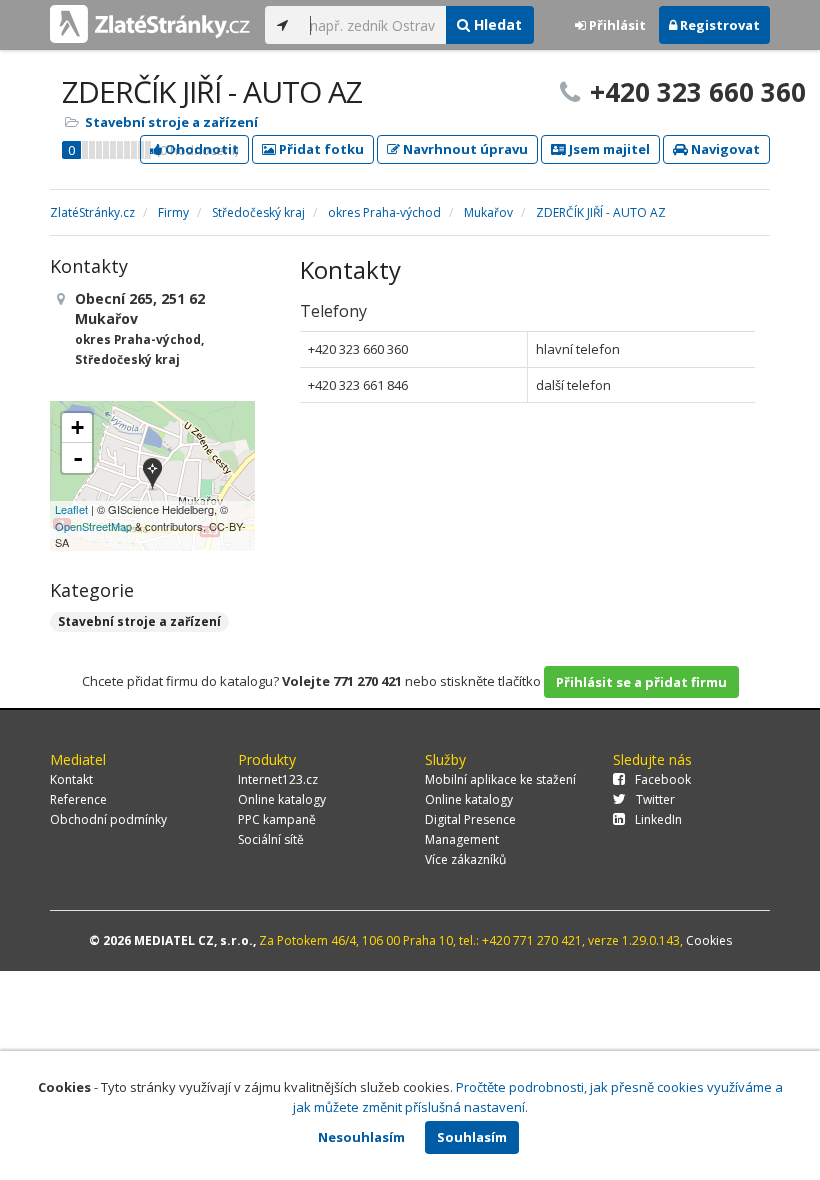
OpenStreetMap (93, 526)
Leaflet (71, 509)
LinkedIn (658, 819)
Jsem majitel (608, 149)
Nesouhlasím (361, 1137)
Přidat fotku (320, 149)
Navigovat (724, 149)
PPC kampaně (277, 819)
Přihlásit (616, 25)
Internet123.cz (278, 779)
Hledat (496, 24)
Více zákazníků (465, 859)
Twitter (655, 799)
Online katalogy (282, 799)
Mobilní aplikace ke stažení (500, 779)
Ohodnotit (200, 149)
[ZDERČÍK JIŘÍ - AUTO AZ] (152, 475)
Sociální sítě (271, 839)
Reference (78, 799)
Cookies (709, 940)
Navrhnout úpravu (464, 149)
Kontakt (71, 779)
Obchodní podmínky (108, 819)
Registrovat (718, 25)
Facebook (663, 779)
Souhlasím (472, 1137)
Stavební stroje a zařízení (171, 122)
